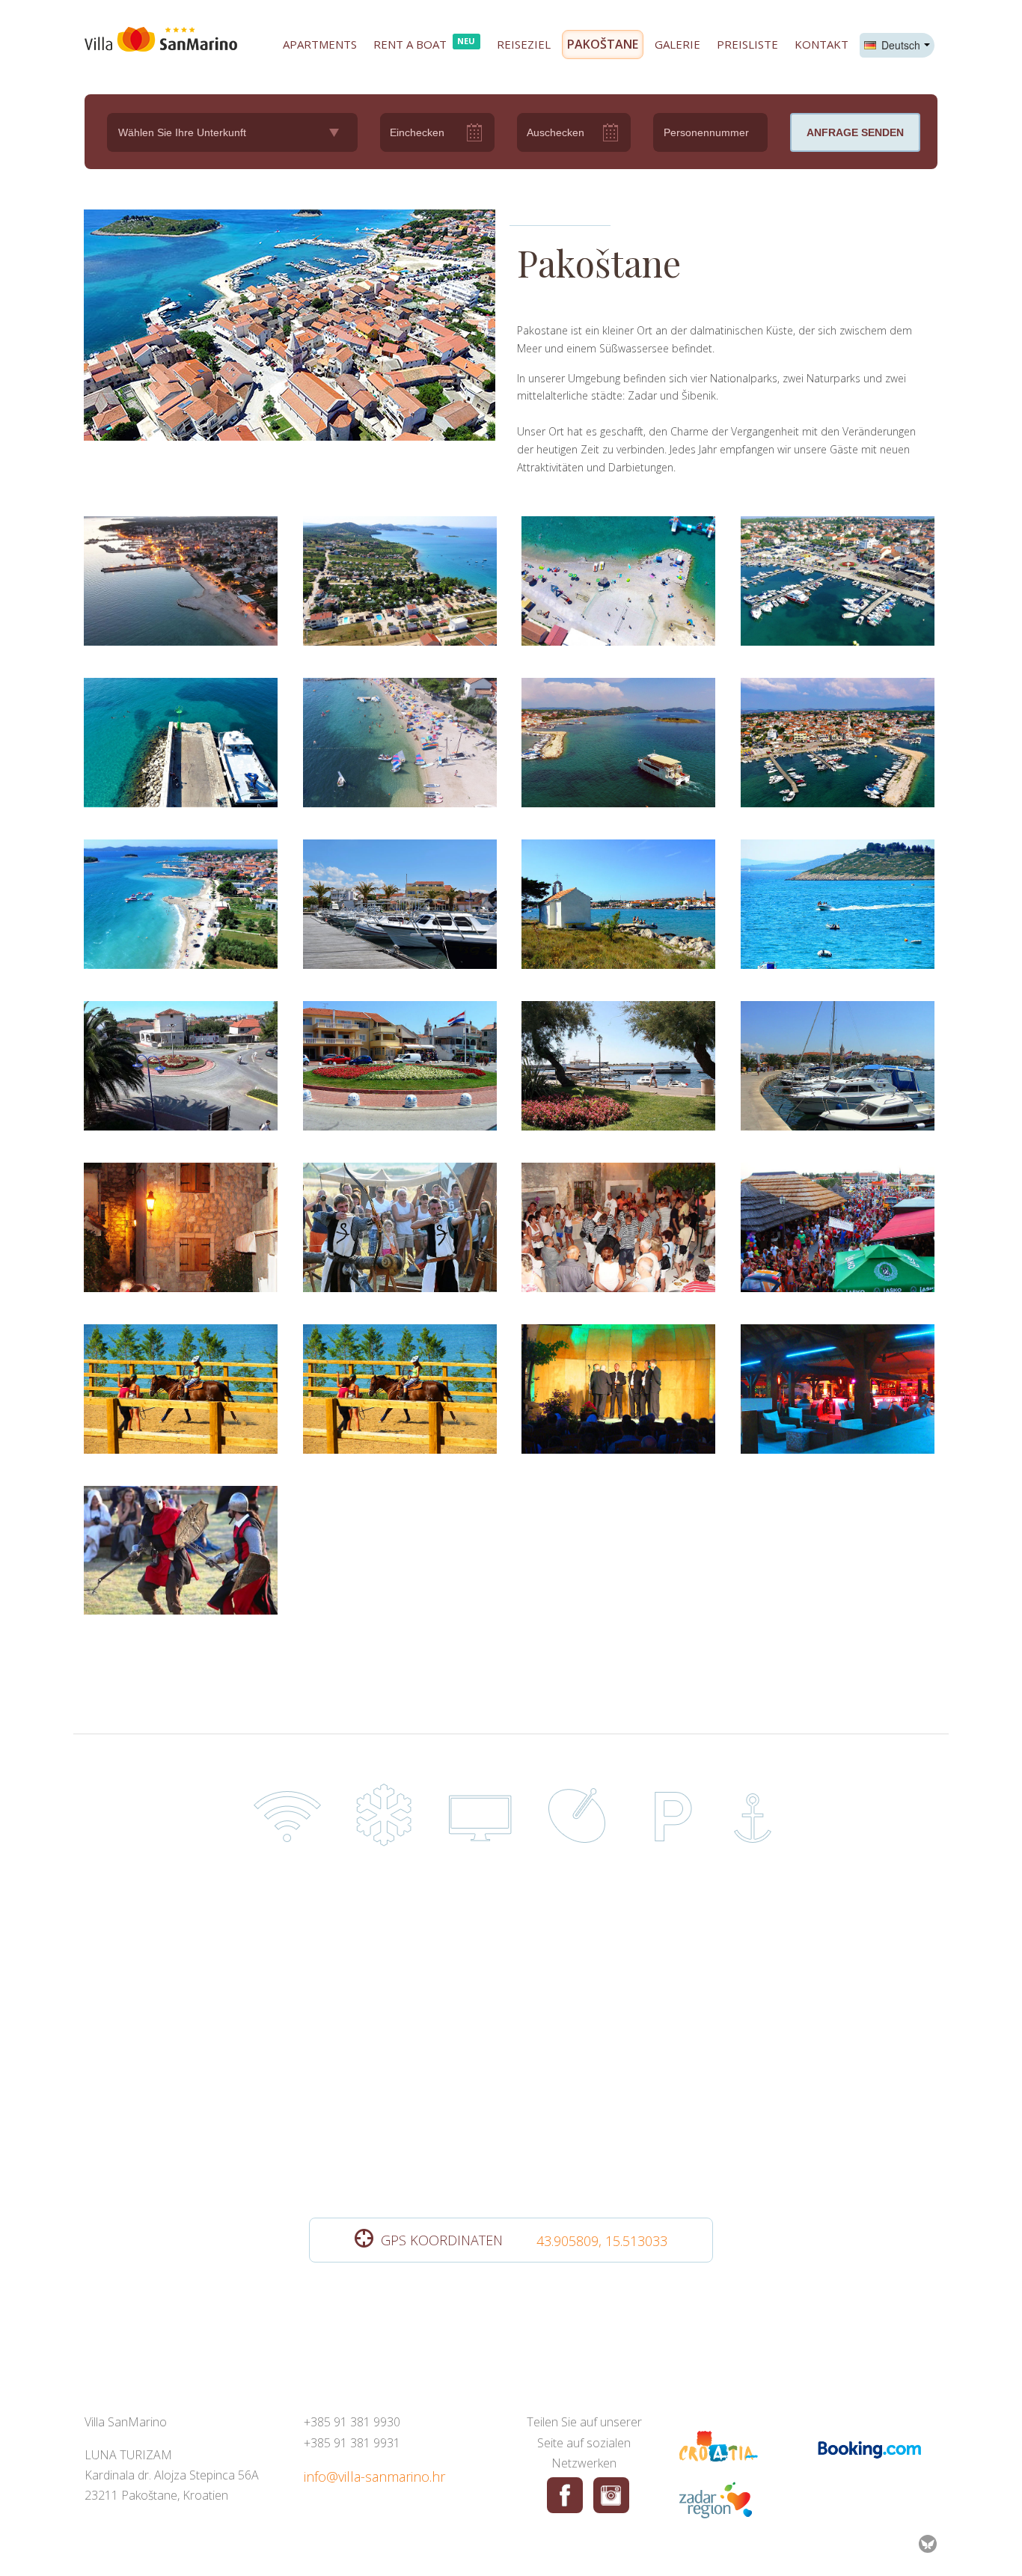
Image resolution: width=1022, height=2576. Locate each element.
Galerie (677, 44)
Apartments (320, 44)
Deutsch (899, 45)
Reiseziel (524, 44)
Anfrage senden (855, 132)
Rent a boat (425, 43)
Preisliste (747, 44)
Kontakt (821, 44)
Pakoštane (603, 44)
